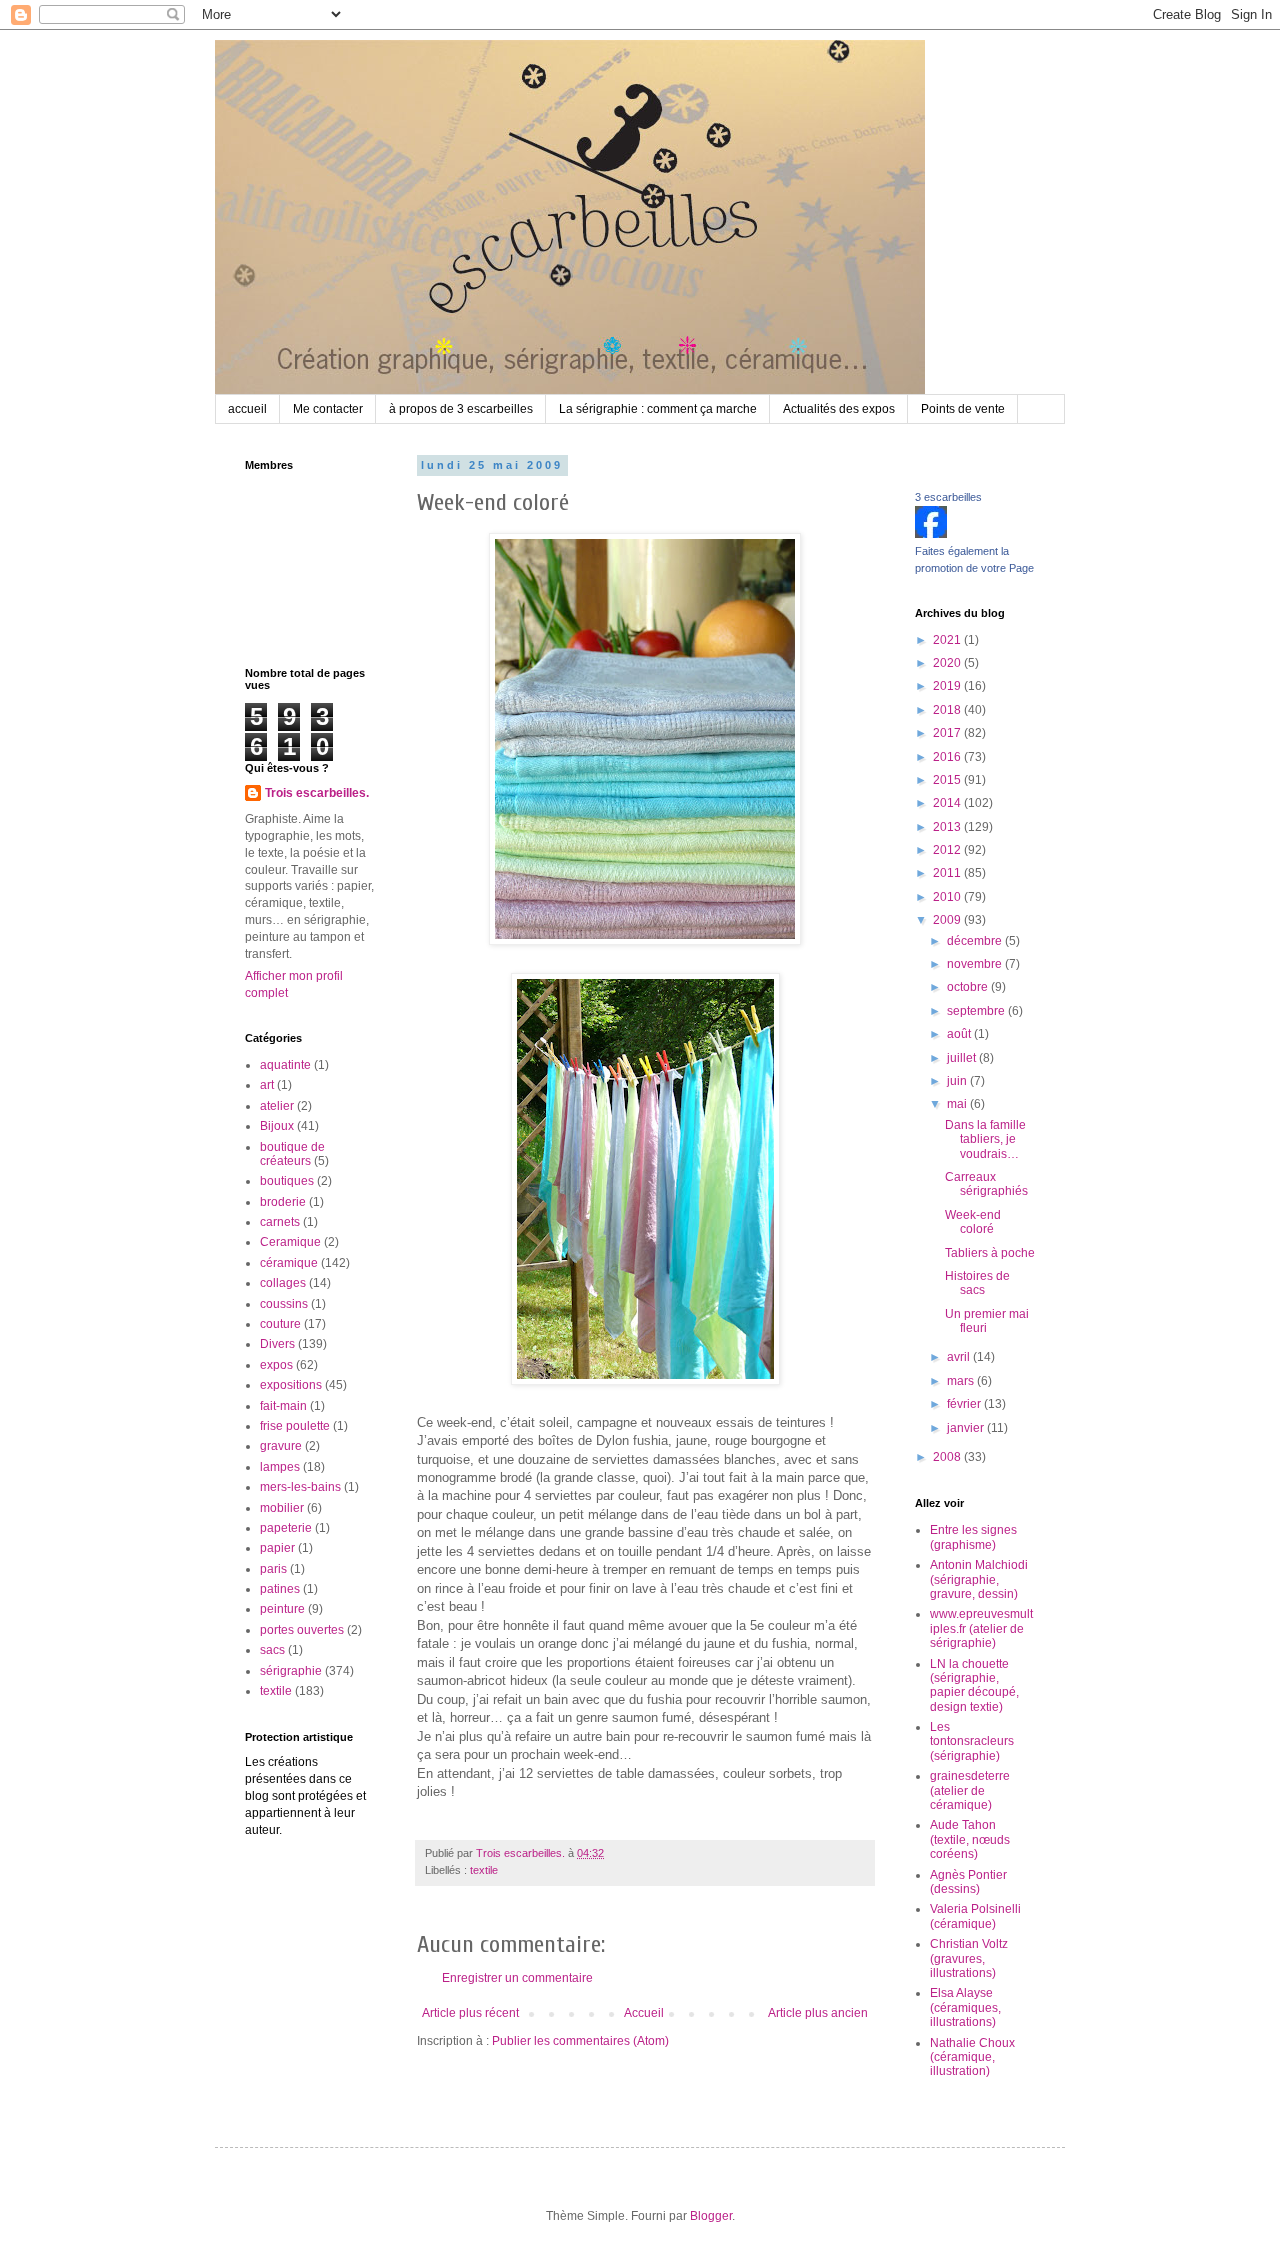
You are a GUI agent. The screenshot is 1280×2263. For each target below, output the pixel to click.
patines (280, 1589)
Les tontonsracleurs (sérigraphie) (972, 1741)
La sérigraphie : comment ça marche (658, 409)
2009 (948, 920)
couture (280, 1324)
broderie (283, 1202)
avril (960, 1357)
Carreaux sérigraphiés (986, 1184)
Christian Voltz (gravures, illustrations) (969, 1958)
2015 (948, 780)
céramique (289, 1263)
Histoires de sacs (977, 1283)
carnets (280, 1222)
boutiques (287, 1181)
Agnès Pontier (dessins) (968, 1882)
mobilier (282, 1508)
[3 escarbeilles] (931, 534)
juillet (963, 1058)
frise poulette (295, 1426)
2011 (948, 873)
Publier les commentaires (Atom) (580, 2041)
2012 (948, 850)
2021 (948, 640)
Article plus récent (470, 2013)
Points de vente (963, 409)
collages (283, 1283)
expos (276, 1365)
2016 (948, 757)
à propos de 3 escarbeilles (461, 409)
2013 (948, 827)
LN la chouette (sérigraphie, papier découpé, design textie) (974, 1685)
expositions (291, 1385)
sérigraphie (291, 1671)
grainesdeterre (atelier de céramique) (970, 1790)
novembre (976, 964)
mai (958, 1104)
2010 (948, 897)
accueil (247, 409)
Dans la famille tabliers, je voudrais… (985, 1139)
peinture (282, 1609)
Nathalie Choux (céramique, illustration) (972, 2057)
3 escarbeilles (948, 497)
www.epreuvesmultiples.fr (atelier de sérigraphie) (981, 1628)
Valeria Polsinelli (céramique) (975, 1916)
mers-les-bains (300, 1487)
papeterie (286, 1528)
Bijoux (277, 1126)
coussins (284, 1304)
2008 (948, 1457)
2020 (948, 663)
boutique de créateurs (292, 1154)
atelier (277, 1106)
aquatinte (285, 1065)
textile (484, 1870)
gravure (281, 1446)
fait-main (283, 1406)
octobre (969, 987)
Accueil (644, 2013)
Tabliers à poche (990, 1253)
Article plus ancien (818, 2013)
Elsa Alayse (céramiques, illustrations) (965, 2007)
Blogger (711, 2216)
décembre (976, 941)
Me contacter (328, 409)
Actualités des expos (839, 409)
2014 (948, 803)
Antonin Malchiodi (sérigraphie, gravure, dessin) (979, 1579)
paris (273, 1569)
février (965, 1404)
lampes (280, 1467)
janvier (967, 1428)
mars (962, 1381)
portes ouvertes (302, 1630)
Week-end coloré (973, 1222)
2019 (948, 686)
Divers (277, 1344)
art (267, 1085)
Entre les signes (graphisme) (973, 1537)
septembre (977, 1011)
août (960, 1034)
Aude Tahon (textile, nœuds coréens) (970, 1839)
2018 (948, 710)
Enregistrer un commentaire (517, 1978)
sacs (272, 1650)
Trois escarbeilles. (317, 793)
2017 (948, 733)
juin (958, 1081)
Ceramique (290, 1242)
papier (277, 1548)
